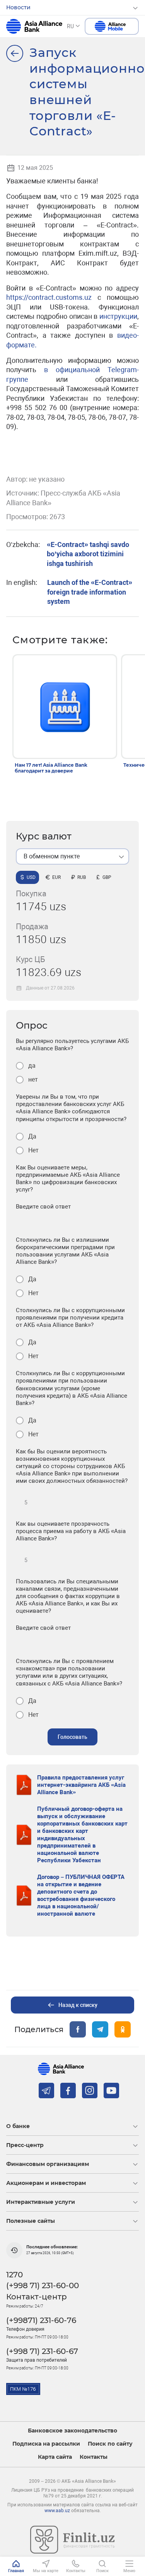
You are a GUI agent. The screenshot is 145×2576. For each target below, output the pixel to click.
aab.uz (34, 26)
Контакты (94, 2457)
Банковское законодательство (72, 2431)
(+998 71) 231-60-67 (42, 2351)
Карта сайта (55, 2457)
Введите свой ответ (43, 1207)
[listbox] (72, 856)
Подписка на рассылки (46, 2444)
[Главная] (15, 53)
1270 (14, 2275)
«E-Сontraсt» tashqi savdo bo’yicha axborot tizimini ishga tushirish (88, 554)
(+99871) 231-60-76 (41, 2320)
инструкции (118, 316)
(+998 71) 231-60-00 (43, 2285)
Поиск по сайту (110, 2444)
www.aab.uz (57, 2511)
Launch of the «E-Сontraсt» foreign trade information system (90, 592)
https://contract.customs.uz (49, 297)
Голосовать (72, 1737)
